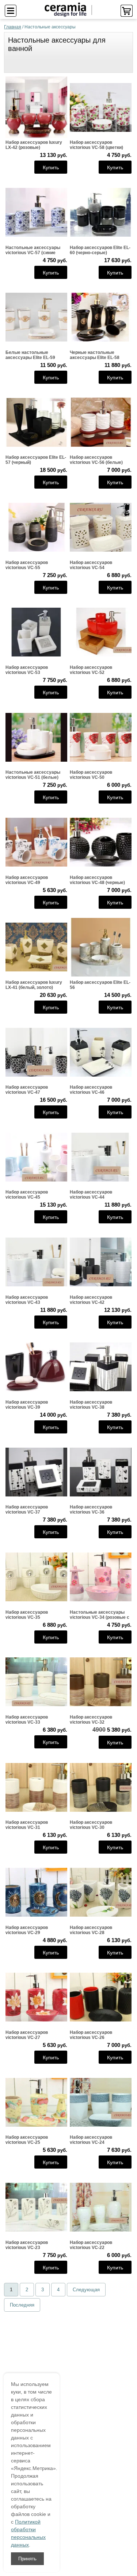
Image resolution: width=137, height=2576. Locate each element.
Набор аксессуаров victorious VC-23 (27, 2245)
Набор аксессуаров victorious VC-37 (27, 1510)
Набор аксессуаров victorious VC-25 (27, 2140)
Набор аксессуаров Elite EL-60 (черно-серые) (100, 250)
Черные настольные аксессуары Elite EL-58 (95, 355)
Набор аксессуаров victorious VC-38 (91, 1405)
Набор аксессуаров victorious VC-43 (27, 1300)
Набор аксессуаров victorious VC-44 (91, 1195)
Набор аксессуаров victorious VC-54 (91, 565)
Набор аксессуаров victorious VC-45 (27, 1195)
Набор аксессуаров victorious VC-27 (27, 2035)
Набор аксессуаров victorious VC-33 (27, 1720)
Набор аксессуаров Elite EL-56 (100, 985)
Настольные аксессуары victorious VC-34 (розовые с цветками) (100, 1615)
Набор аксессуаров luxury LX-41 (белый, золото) (34, 985)
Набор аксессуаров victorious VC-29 (27, 1930)
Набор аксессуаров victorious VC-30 (91, 1825)
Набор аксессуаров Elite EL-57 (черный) (36, 460)
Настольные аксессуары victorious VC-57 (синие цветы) (33, 250)
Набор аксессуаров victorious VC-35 (27, 1615)
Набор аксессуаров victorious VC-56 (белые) (96, 460)
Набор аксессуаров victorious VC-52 (91, 670)
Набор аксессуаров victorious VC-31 (27, 1825)
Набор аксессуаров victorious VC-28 (91, 1930)
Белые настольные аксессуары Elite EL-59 (30, 355)
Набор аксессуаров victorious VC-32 (91, 1720)
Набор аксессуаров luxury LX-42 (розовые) (34, 145)
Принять (27, 2559)
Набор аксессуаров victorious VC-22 (91, 2245)
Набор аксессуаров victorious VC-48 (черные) (97, 880)
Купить (51, 167)
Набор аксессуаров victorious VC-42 (91, 1300)
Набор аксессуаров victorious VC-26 (91, 2035)
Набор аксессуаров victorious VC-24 (91, 2140)
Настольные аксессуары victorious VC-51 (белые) (33, 775)
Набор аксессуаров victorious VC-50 (91, 775)
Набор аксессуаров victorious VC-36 (91, 1510)
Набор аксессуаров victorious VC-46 (91, 1090)
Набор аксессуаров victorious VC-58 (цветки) (96, 145)
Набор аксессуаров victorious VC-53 (27, 670)
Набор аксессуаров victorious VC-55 (27, 565)
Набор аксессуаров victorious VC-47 (27, 1090)
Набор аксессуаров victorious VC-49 (27, 880)
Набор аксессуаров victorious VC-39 (27, 1405)
